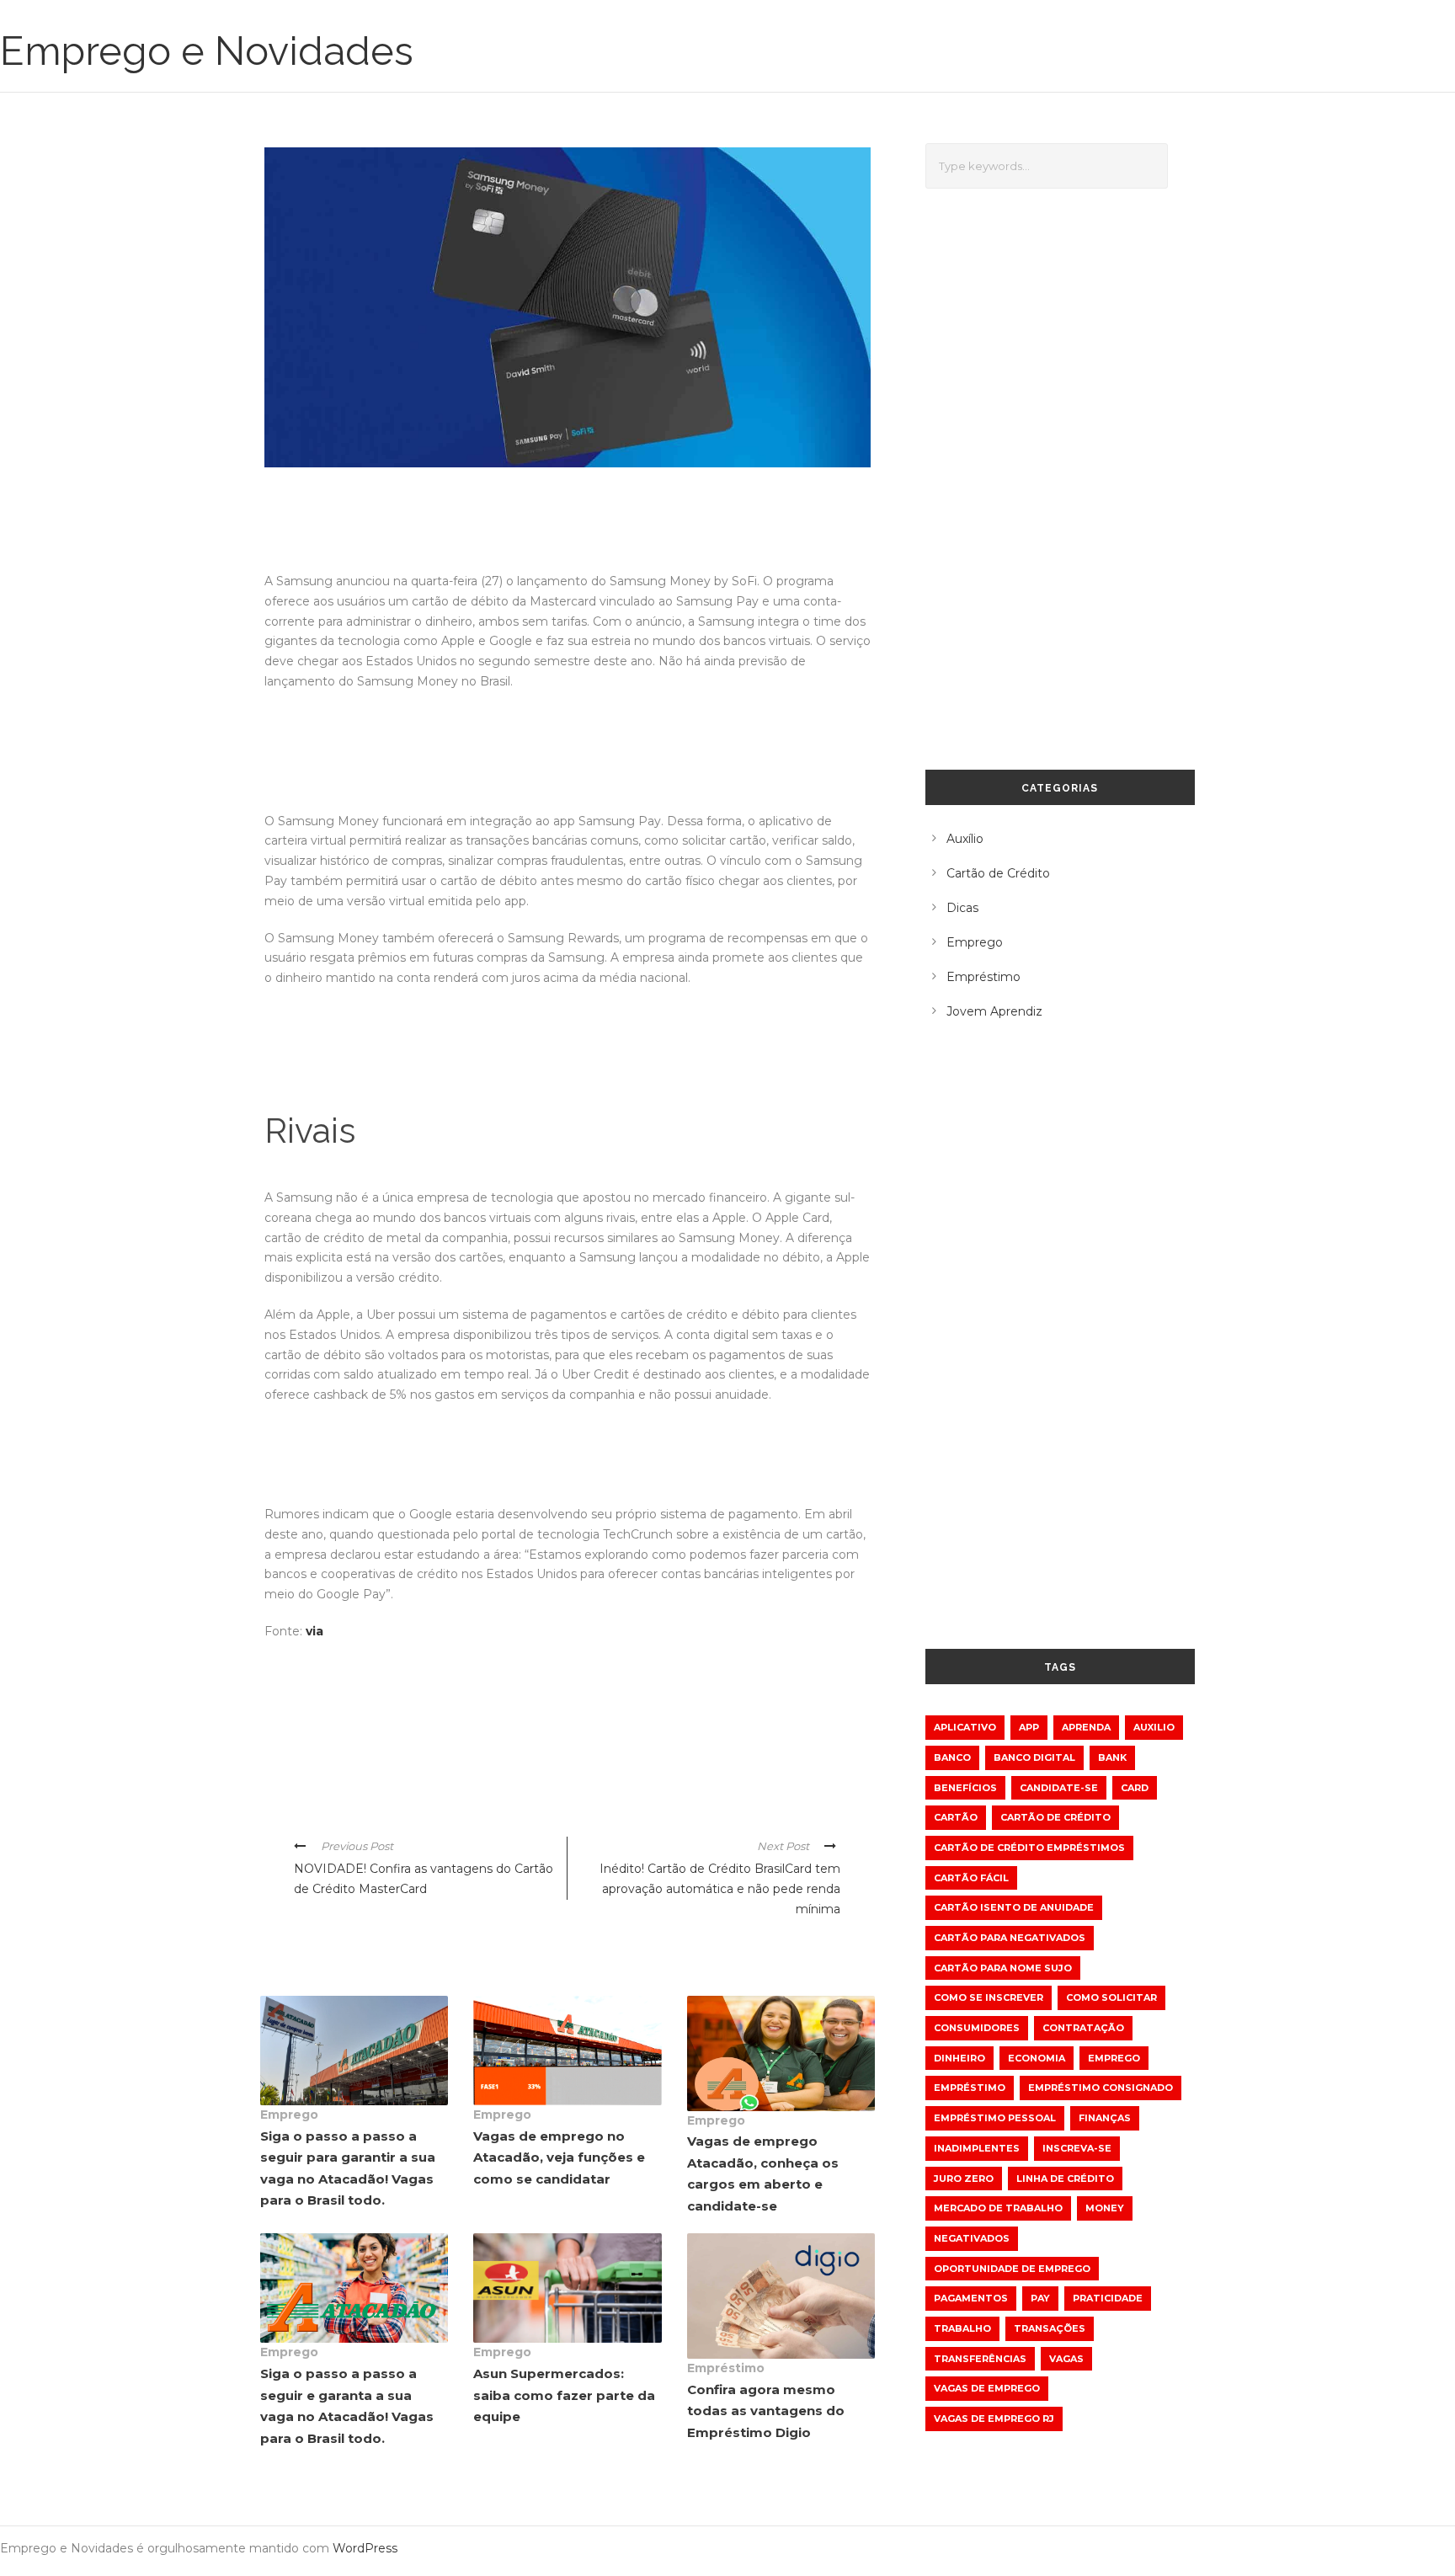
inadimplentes (977, 2148)
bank (1112, 1757)
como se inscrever (989, 1997)
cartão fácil (971, 1878)
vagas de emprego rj (994, 2419)
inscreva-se (1077, 2148)
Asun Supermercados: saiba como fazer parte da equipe (564, 2395)
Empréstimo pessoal (995, 2118)
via (314, 1631)
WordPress (365, 2548)
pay (1040, 2298)
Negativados (972, 2238)
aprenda (1086, 1727)
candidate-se (1059, 1788)
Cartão (956, 1817)
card (1135, 1788)
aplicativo (965, 1727)
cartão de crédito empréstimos (1029, 1848)
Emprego (289, 2115)
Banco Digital (1034, 1757)
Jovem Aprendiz (994, 1011)
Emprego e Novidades (207, 51)
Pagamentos (971, 2298)
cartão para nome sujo (1003, 1968)
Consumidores (977, 2028)
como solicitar (1111, 1997)
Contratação (1083, 2028)
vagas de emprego (987, 2388)
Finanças (1105, 2118)
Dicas (962, 908)
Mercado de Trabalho (998, 2208)
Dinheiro (959, 2058)
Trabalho (962, 2328)
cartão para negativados (1010, 1938)
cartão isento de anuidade (1014, 1907)
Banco (952, 1757)
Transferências (980, 2359)
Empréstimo (726, 2368)
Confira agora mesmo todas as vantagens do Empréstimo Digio (766, 2411)
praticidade (1108, 2298)
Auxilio (1154, 1727)
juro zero (964, 2179)
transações (1050, 2328)
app (1029, 1727)
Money (1105, 2208)
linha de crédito (1065, 2179)
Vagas (1066, 2359)
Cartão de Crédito (998, 873)
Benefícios (965, 1788)
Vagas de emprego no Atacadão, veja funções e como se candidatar (559, 2157)
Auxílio (965, 839)
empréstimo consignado (1101, 2088)
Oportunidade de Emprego (1012, 2269)
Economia (1037, 2058)
